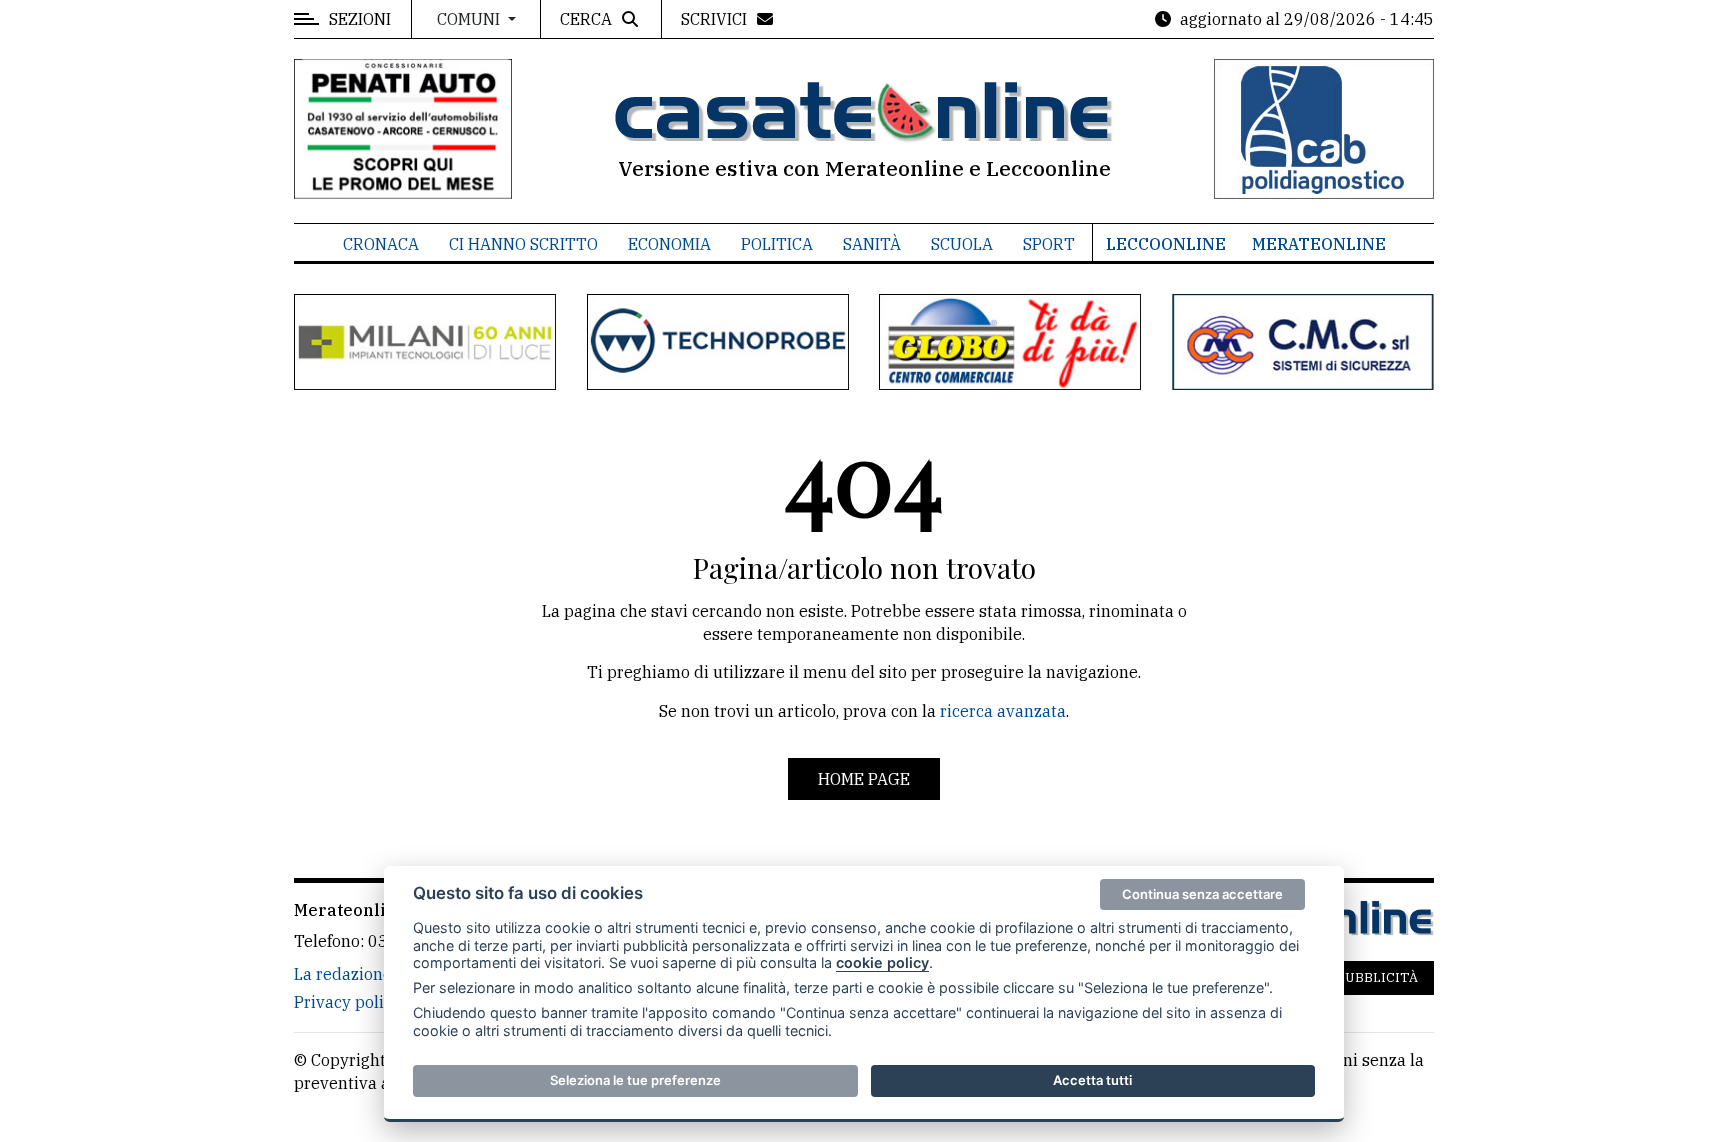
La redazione (343, 974)
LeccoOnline (1166, 244)
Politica (777, 244)
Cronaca (381, 244)
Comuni (470, 19)
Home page (864, 779)
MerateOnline (1319, 244)
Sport (1049, 244)
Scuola (962, 244)
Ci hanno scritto (523, 244)
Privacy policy (347, 1002)
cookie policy (882, 962)
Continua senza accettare (1202, 894)
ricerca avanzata (1003, 711)
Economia (669, 244)
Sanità (872, 244)
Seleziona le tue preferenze (635, 1080)
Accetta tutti (1092, 1080)
